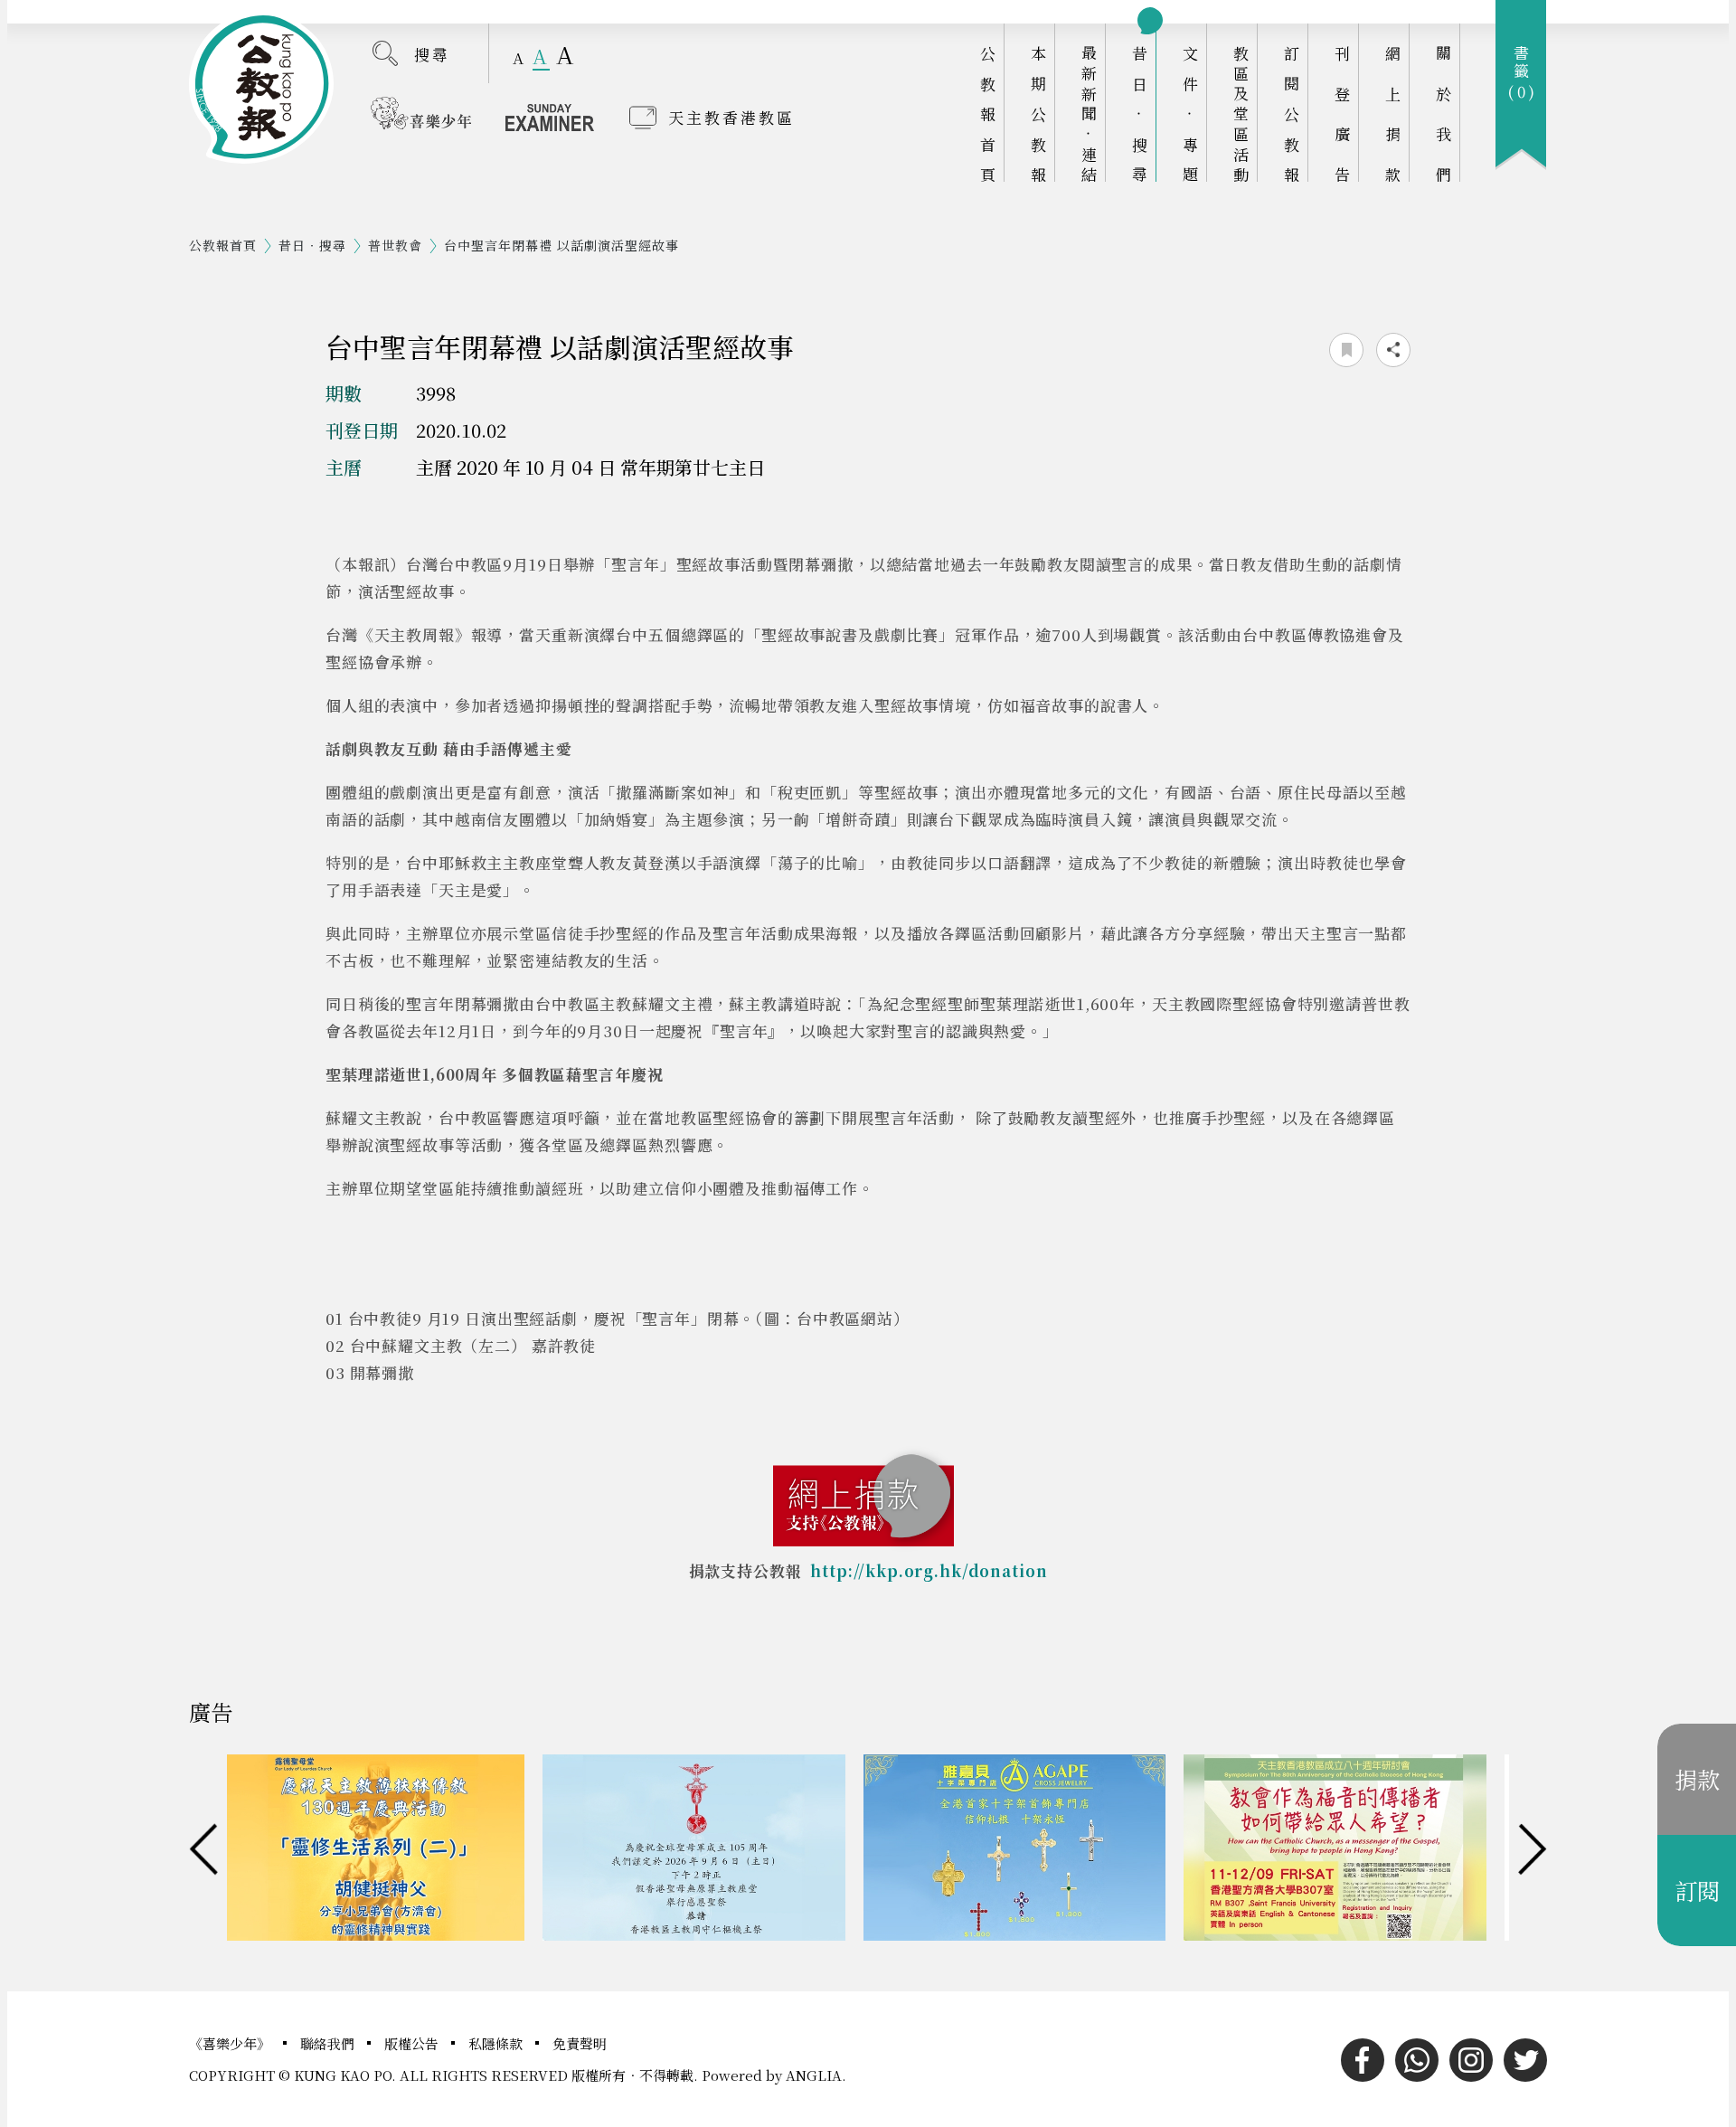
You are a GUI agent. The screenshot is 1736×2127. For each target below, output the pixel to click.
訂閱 (1697, 1890)
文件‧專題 (1190, 113)
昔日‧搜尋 (1140, 113)
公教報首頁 (988, 113)
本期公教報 (1038, 113)
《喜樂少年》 (231, 2043)
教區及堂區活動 (1241, 113)
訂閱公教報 (1292, 113)
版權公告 (413, 2043)
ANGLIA (814, 2075)
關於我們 (1444, 113)
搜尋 (432, 54)
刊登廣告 (1342, 113)
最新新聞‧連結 (1089, 113)
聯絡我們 (329, 2043)
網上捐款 (1393, 113)
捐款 (1697, 1779)
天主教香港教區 (731, 117)
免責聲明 (580, 2043)
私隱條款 (497, 2043)
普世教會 (395, 245)
